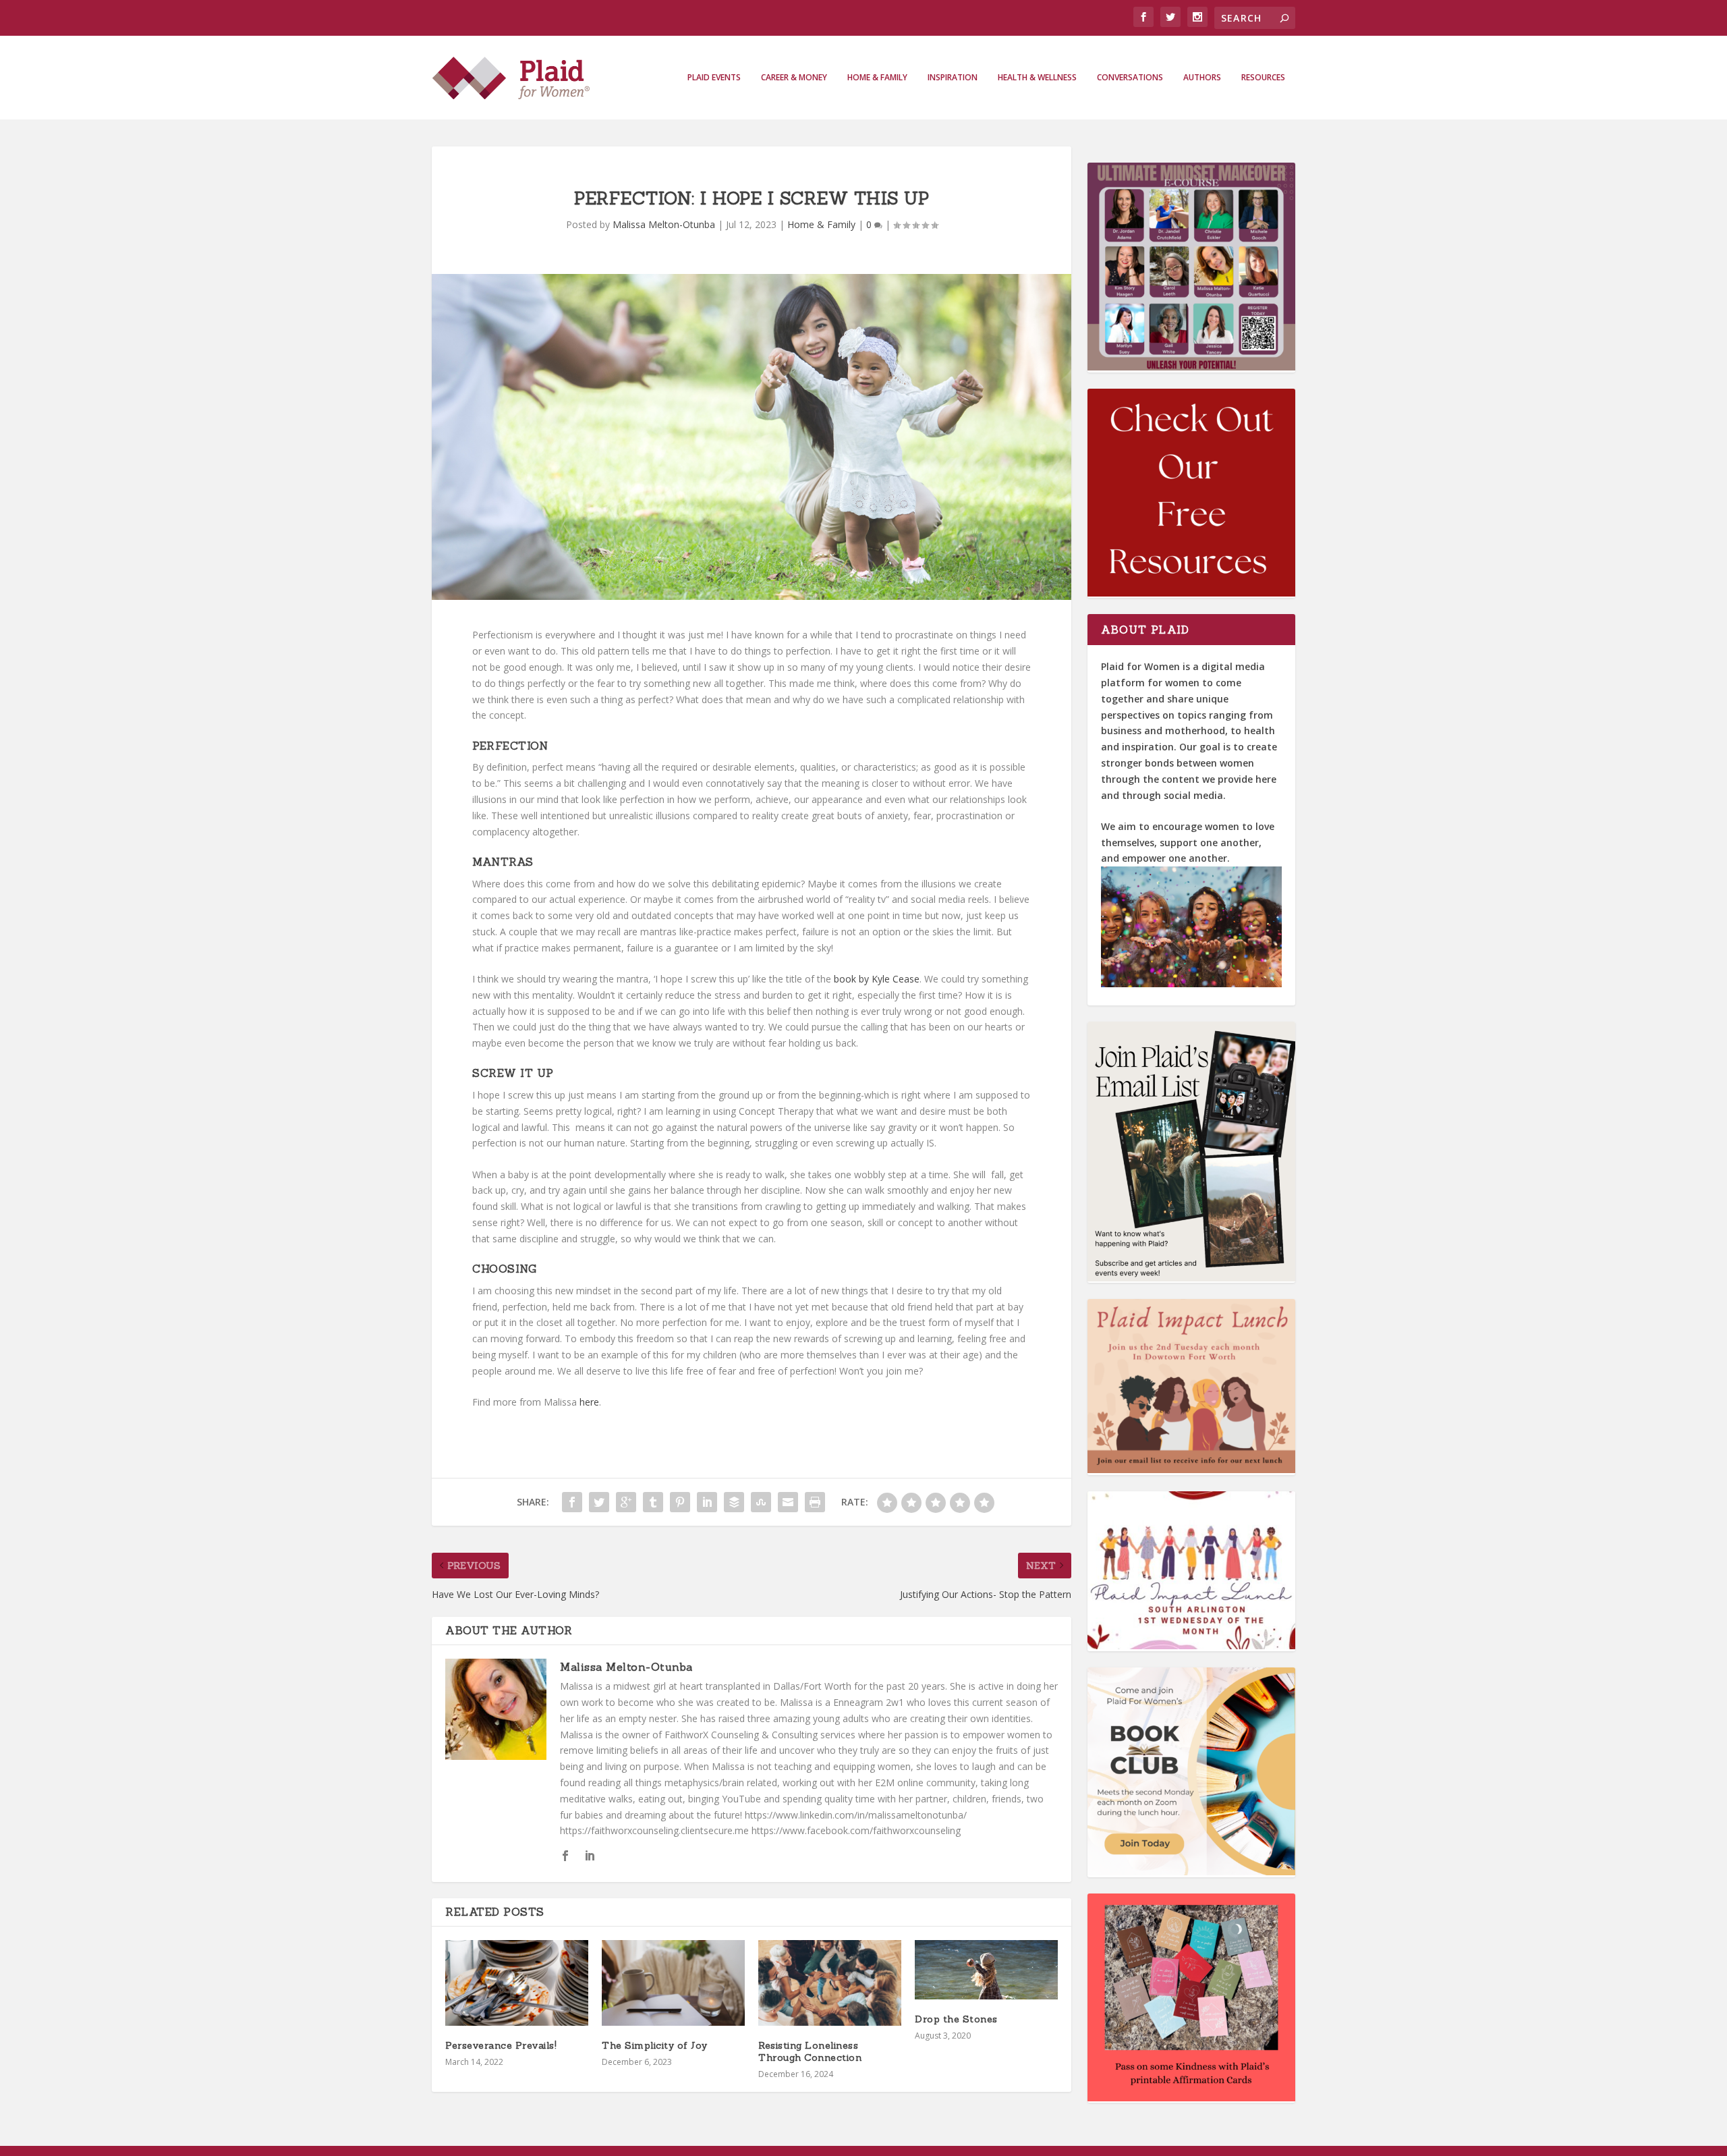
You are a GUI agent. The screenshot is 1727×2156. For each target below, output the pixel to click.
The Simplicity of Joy (655, 2045)
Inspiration (953, 78)
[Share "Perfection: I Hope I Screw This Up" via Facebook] (572, 1502)
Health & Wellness (1037, 78)
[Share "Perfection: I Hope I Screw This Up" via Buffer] (734, 1502)
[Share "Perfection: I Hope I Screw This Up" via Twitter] (599, 1502)
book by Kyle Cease (877, 979)
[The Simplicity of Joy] (673, 1983)
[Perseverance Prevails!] (517, 1983)
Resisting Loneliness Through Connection (810, 2051)
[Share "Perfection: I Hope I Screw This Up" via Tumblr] (653, 1502)
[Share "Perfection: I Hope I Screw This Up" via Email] (788, 1502)
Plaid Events (714, 78)
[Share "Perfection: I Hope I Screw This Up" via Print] (815, 1502)
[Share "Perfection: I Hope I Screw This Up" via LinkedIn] (707, 1502)
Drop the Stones (956, 2019)
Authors (1202, 78)
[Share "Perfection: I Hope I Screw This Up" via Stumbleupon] (761, 1502)
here (589, 1402)
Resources (1263, 78)
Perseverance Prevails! (501, 2045)
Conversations (1130, 78)
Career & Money (794, 78)
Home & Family (877, 78)
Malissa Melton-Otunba (664, 224)
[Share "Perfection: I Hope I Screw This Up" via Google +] (626, 1502)
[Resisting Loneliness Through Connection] (830, 1983)
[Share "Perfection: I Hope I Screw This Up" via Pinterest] (680, 1502)
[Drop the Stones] (986, 1970)
